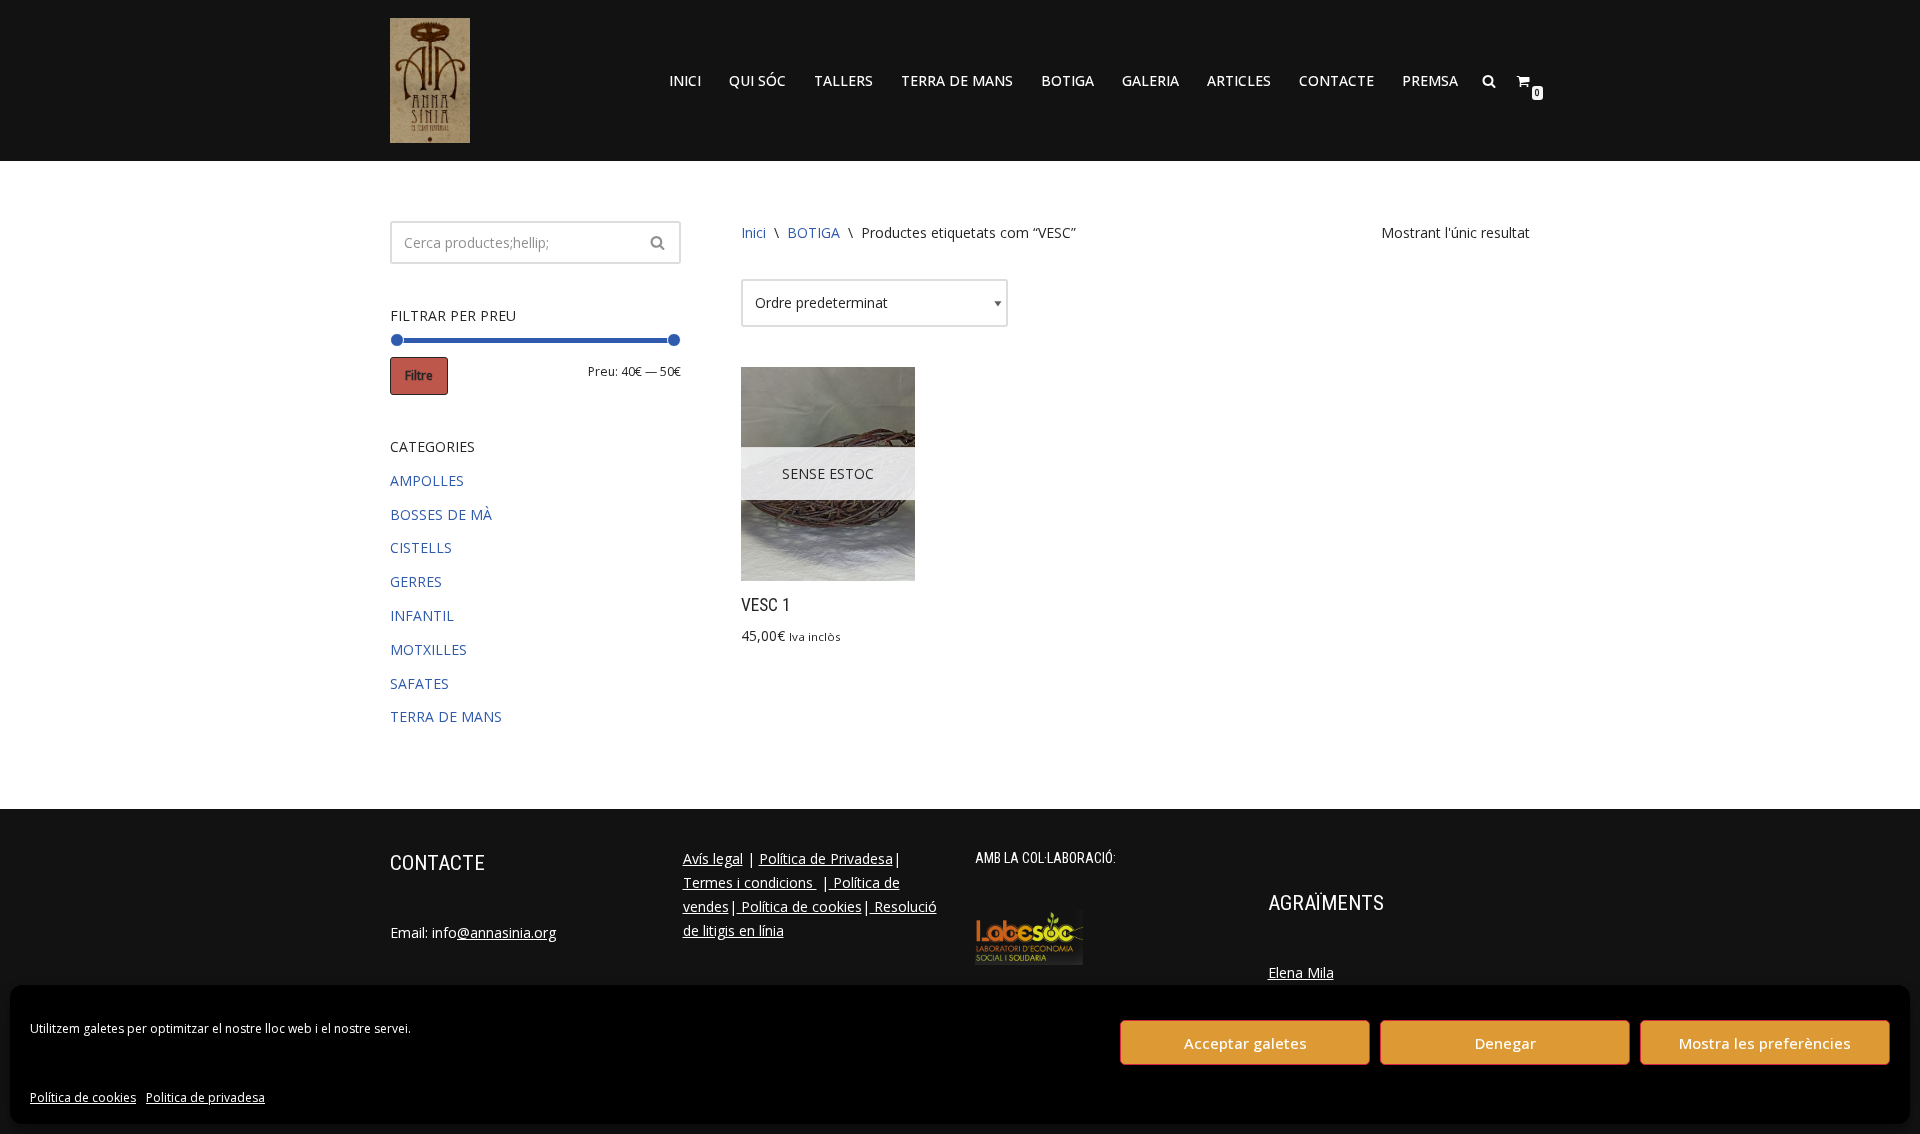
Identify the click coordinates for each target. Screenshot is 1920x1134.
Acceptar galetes (1245, 1043)
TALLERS (843, 80)
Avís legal (713, 858)
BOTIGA (1067, 80)
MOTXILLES (428, 649)
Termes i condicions (750, 882)
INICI (685, 80)
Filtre (419, 375)
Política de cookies (83, 1097)
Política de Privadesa (826, 858)
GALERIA (1150, 80)
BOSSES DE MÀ (441, 514)
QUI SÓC (757, 80)
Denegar (1505, 1043)
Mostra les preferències (1765, 1043)
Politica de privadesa (205, 1097)
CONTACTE (1336, 80)
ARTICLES (1239, 80)
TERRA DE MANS (957, 80)
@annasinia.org (506, 932)
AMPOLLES (427, 480)
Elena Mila (1301, 972)
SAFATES (419, 683)
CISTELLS (421, 547)
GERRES (416, 581)
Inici (753, 232)
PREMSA (1430, 80)
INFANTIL (422, 615)
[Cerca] (658, 242)
